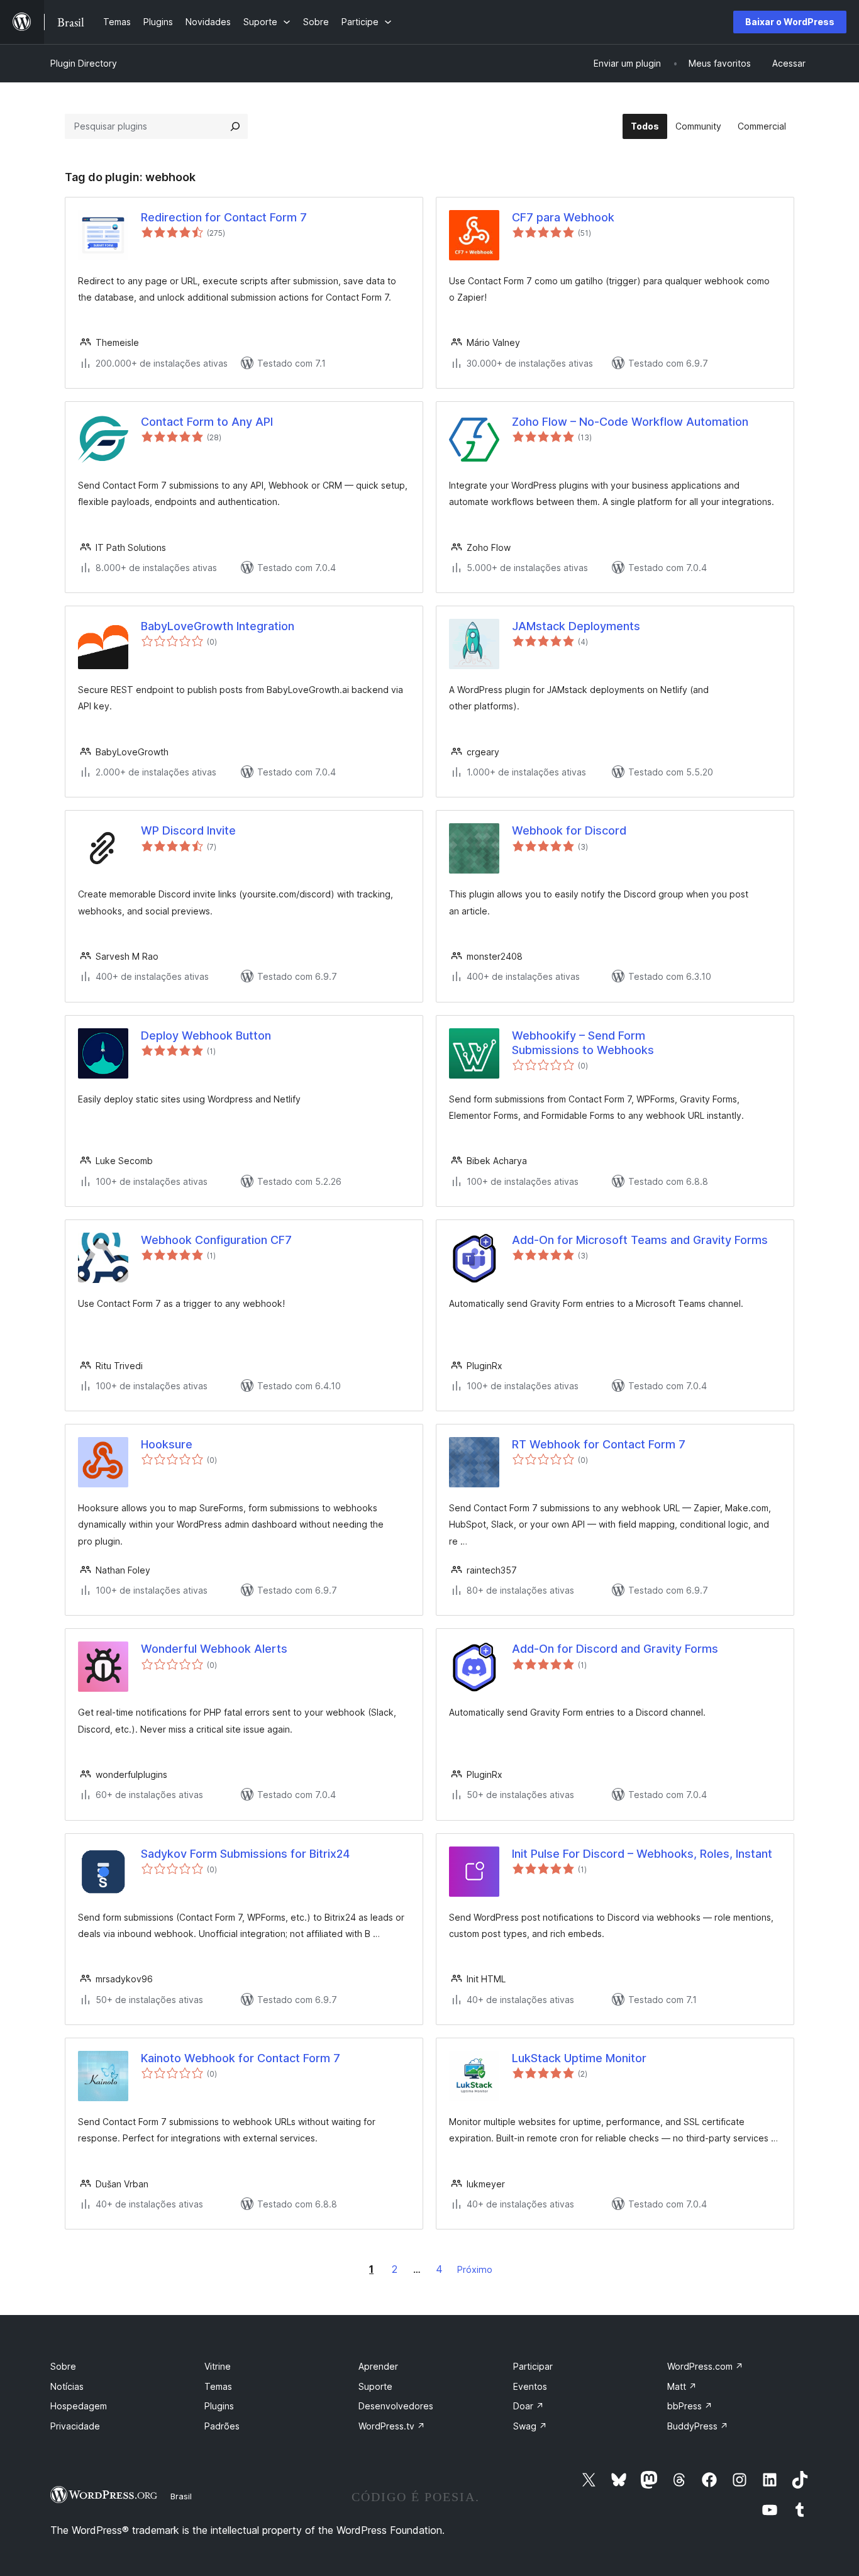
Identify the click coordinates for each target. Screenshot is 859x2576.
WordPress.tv (392, 2426)
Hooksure (167, 1444)
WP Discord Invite (188, 830)
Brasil (181, 2496)
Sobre (63, 2366)
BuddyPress (698, 2426)
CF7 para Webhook (563, 217)
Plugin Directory (84, 63)
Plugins (219, 2406)
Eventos (530, 2386)
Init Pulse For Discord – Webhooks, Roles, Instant (642, 1854)
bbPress (690, 2406)
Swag (530, 2426)
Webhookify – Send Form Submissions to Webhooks (583, 1043)
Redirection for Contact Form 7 (224, 217)
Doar (529, 2406)
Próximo (475, 2269)
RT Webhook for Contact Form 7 (599, 1444)
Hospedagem (79, 2406)
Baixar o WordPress (790, 22)
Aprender (378, 2366)
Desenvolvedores (396, 2406)
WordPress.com (705, 2366)
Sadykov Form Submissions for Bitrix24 (245, 1854)
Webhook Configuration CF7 (216, 1240)
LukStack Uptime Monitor (579, 2058)
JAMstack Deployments (576, 626)
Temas (218, 2386)
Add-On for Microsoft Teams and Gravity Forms (640, 1240)
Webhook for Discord (569, 830)
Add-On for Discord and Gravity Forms (615, 1649)
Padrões (222, 2426)
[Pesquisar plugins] (235, 126)
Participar (533, 2366)
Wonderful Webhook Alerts (214, 1649)
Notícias (67, 2386)
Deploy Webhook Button (206, 1035)
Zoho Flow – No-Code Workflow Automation (630, 422)
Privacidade (75, 2426)
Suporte (375, 2386)
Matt (682, 2386)
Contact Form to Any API (207, 422)
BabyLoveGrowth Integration (218, 626)
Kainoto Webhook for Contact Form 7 (241, 2058)
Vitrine (218, 2366)
